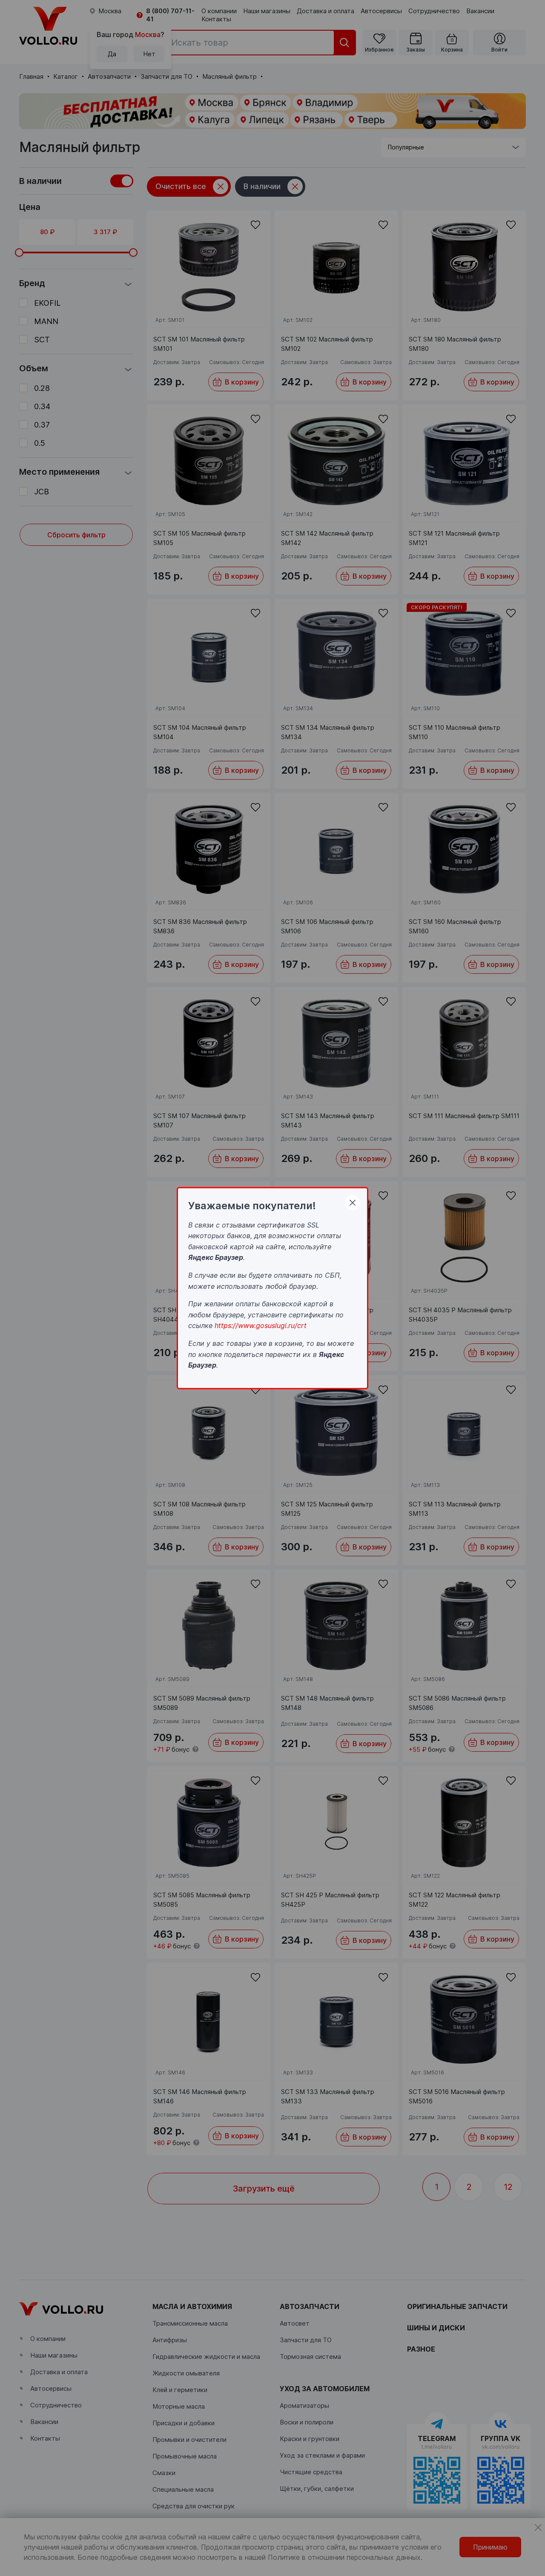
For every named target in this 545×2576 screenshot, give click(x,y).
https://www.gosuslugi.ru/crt (261, 1325)
